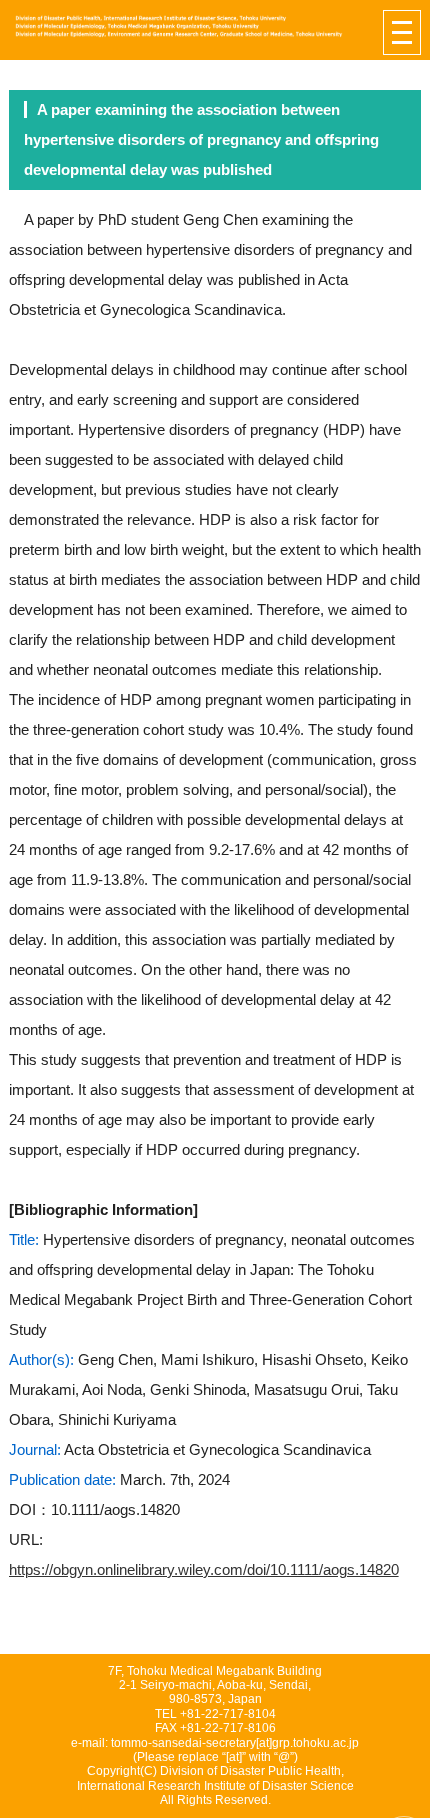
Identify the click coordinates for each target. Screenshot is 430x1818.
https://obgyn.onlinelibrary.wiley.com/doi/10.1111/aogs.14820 (204, 1569)
